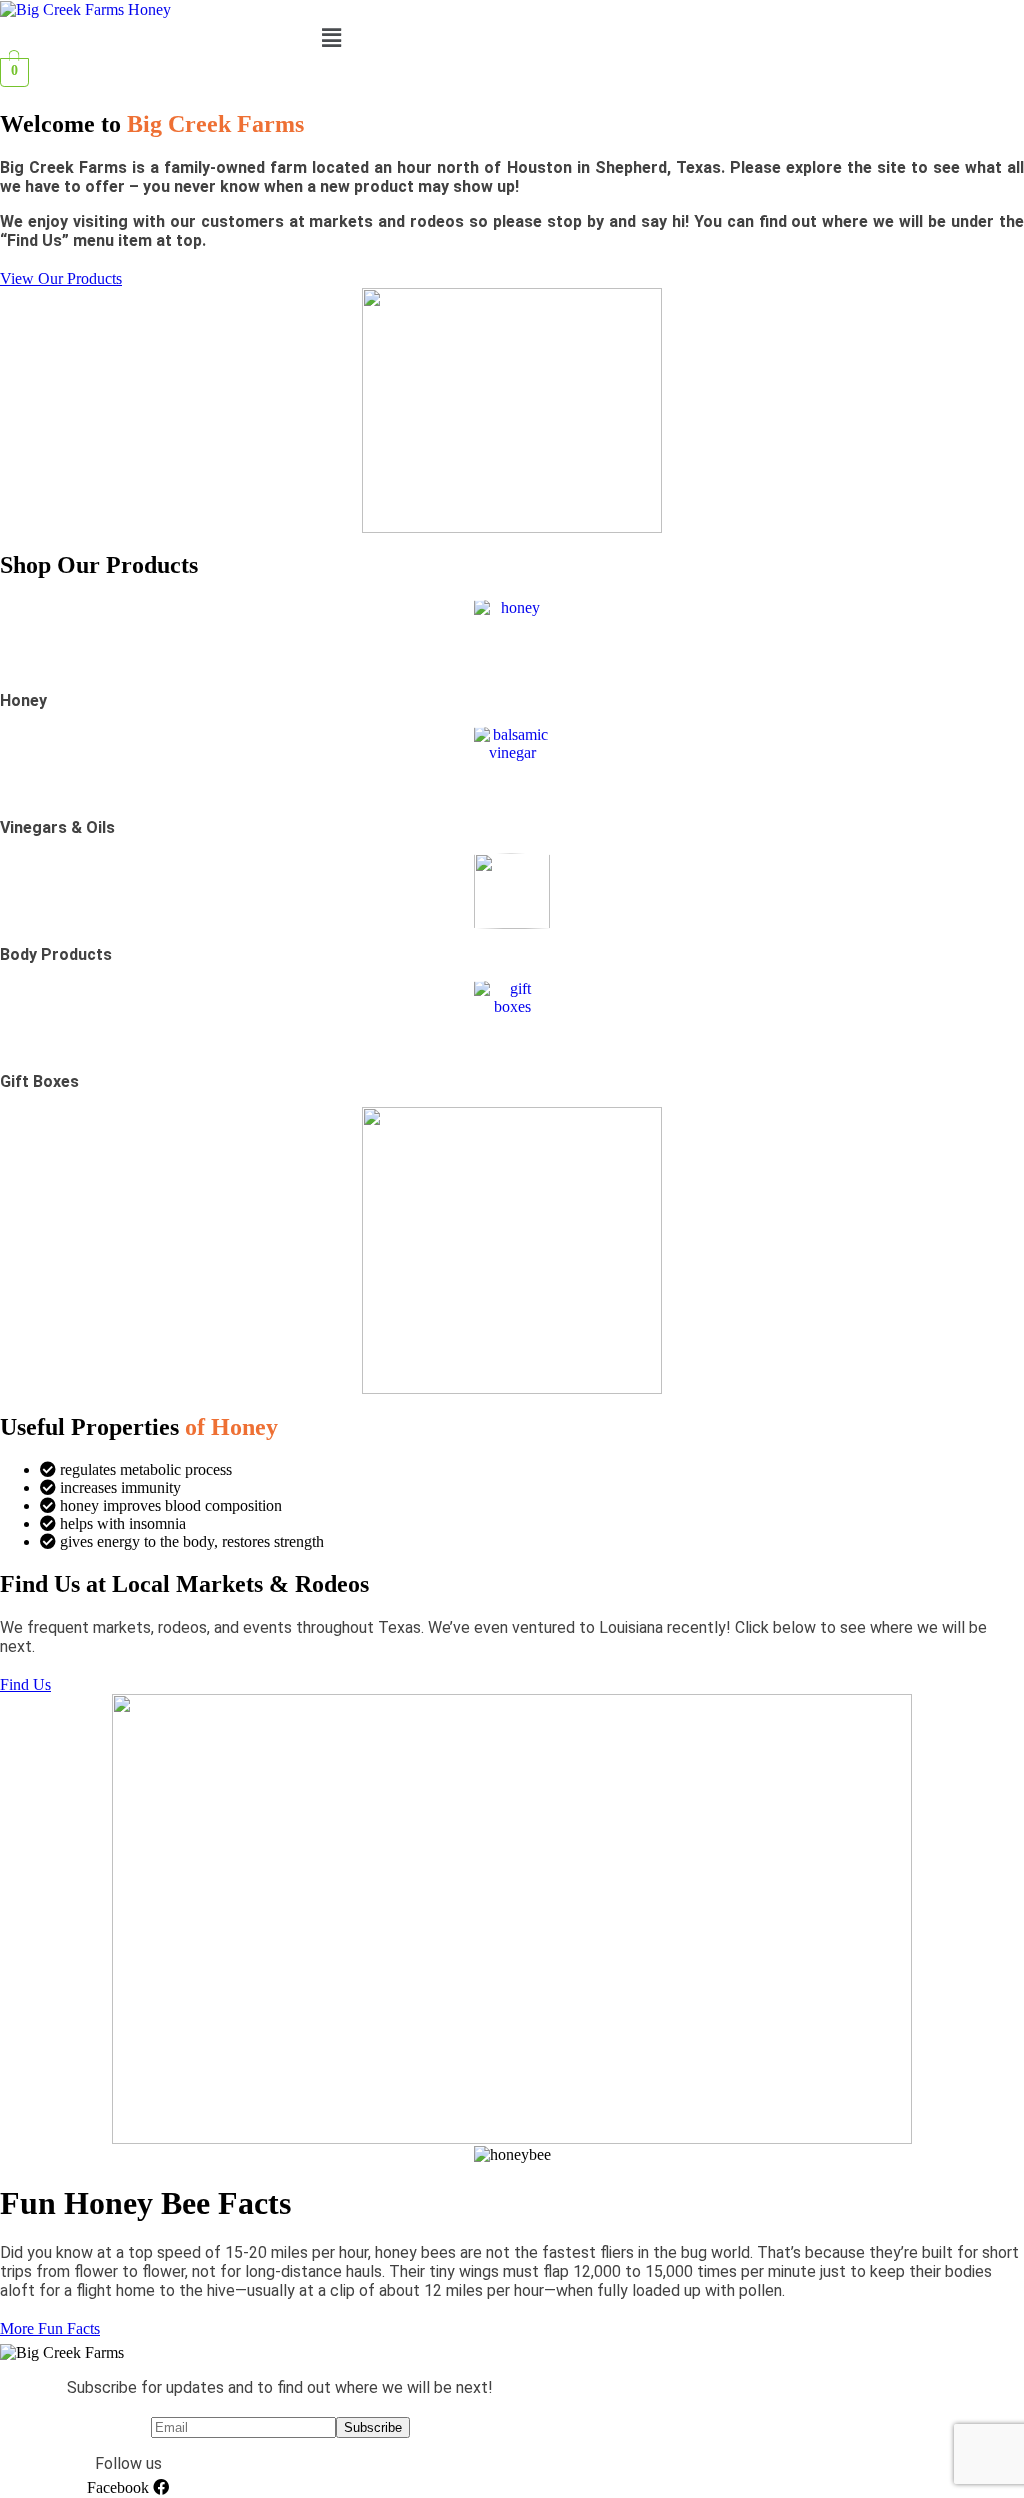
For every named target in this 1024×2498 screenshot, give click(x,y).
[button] (331, 38)
